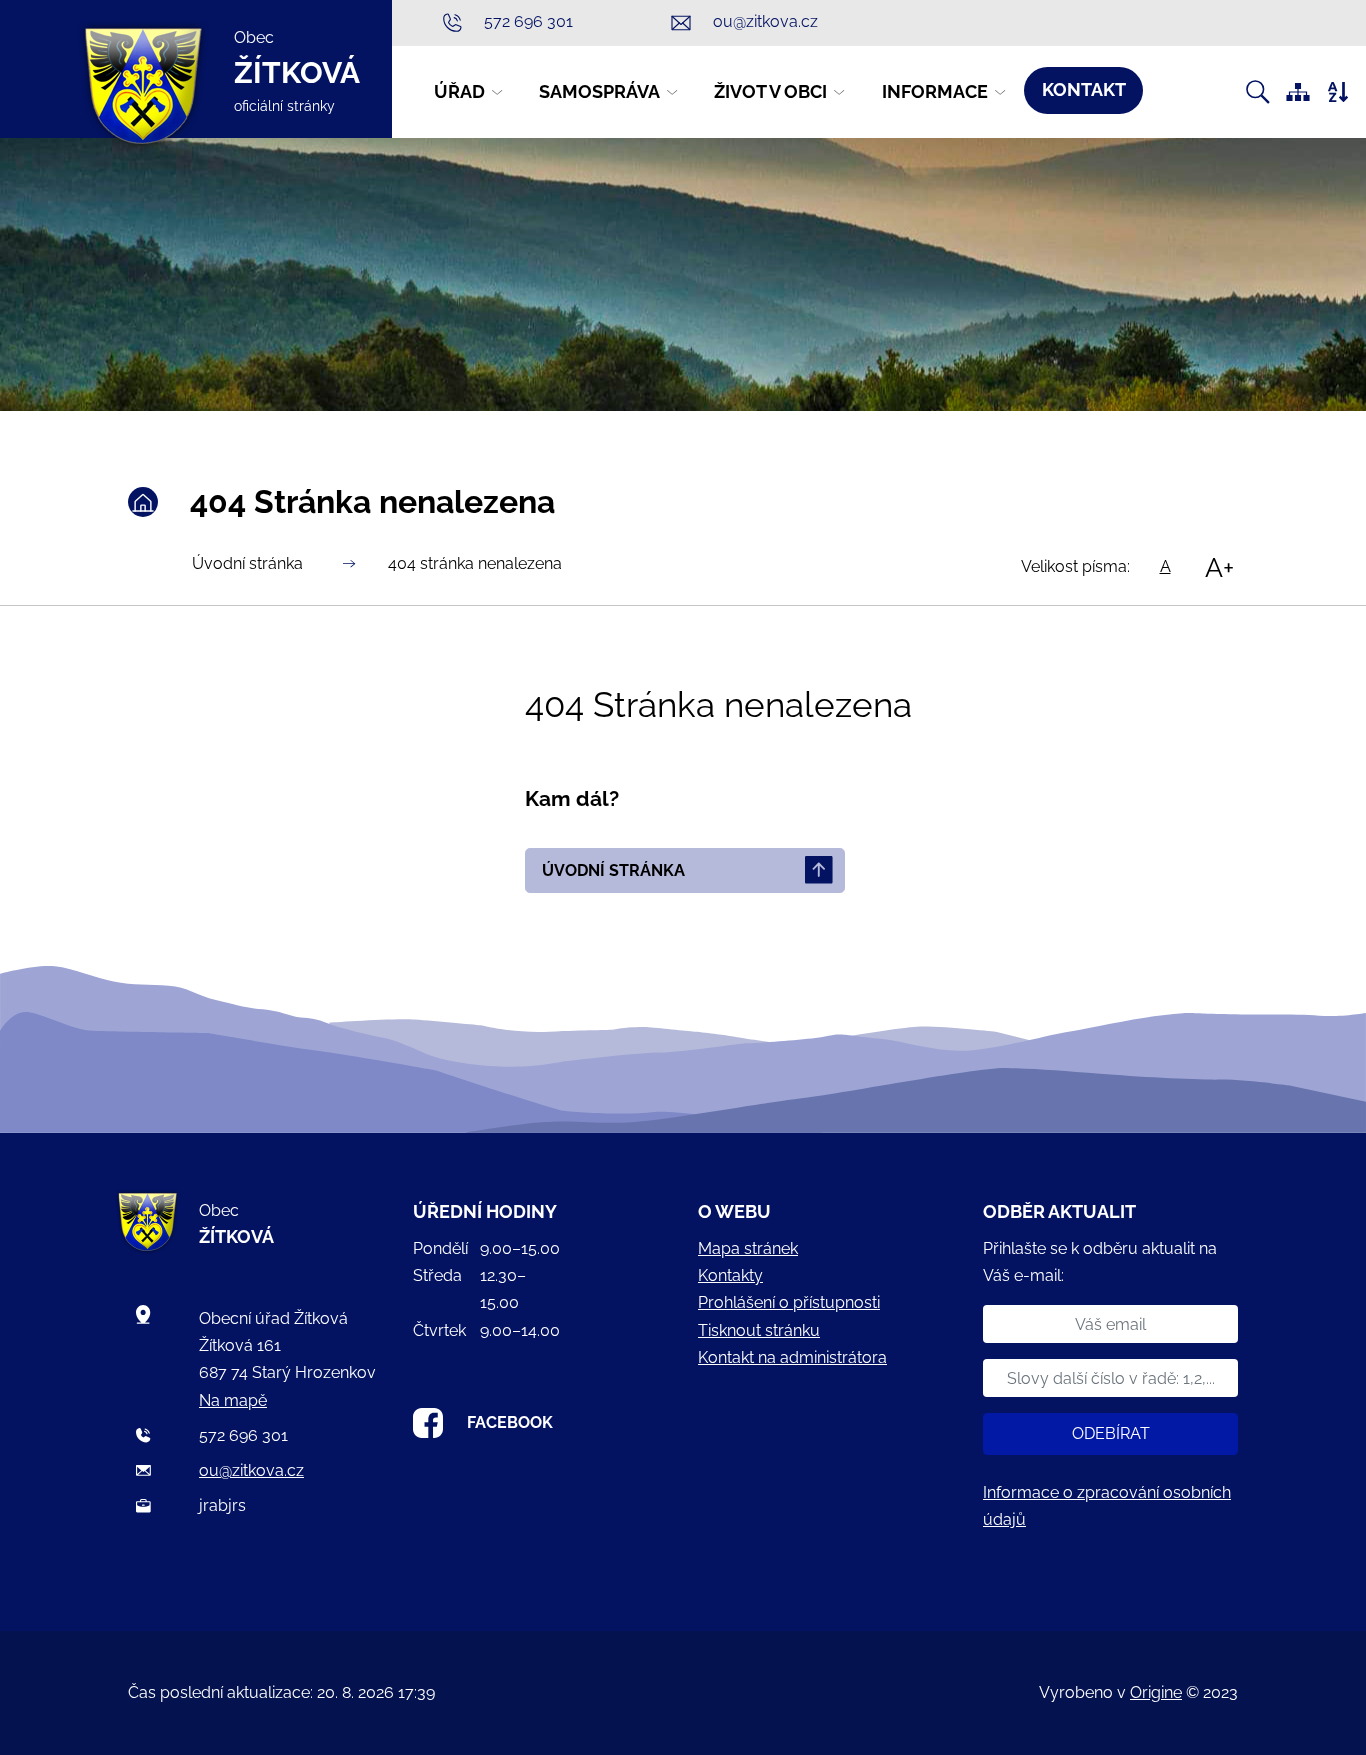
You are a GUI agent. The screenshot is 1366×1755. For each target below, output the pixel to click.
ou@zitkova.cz (251, 1470)
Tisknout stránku (759, 1330)
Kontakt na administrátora (792, 1357)
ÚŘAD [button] (459, 91)
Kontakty (730, 1275)
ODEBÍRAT (1111, 1433)
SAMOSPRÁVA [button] (599, 91)
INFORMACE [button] (935, 91)
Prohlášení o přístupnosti (789, 1302)
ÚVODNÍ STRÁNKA (613, 870)
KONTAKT (1084, 89)
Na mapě (233, 1400)
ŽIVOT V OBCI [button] (770, 91)
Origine (1156, 1692)
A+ (1219, 567)
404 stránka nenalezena (475, 563)
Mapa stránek (748, 1248)
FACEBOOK (510, 1421)
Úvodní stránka (247, 563)
